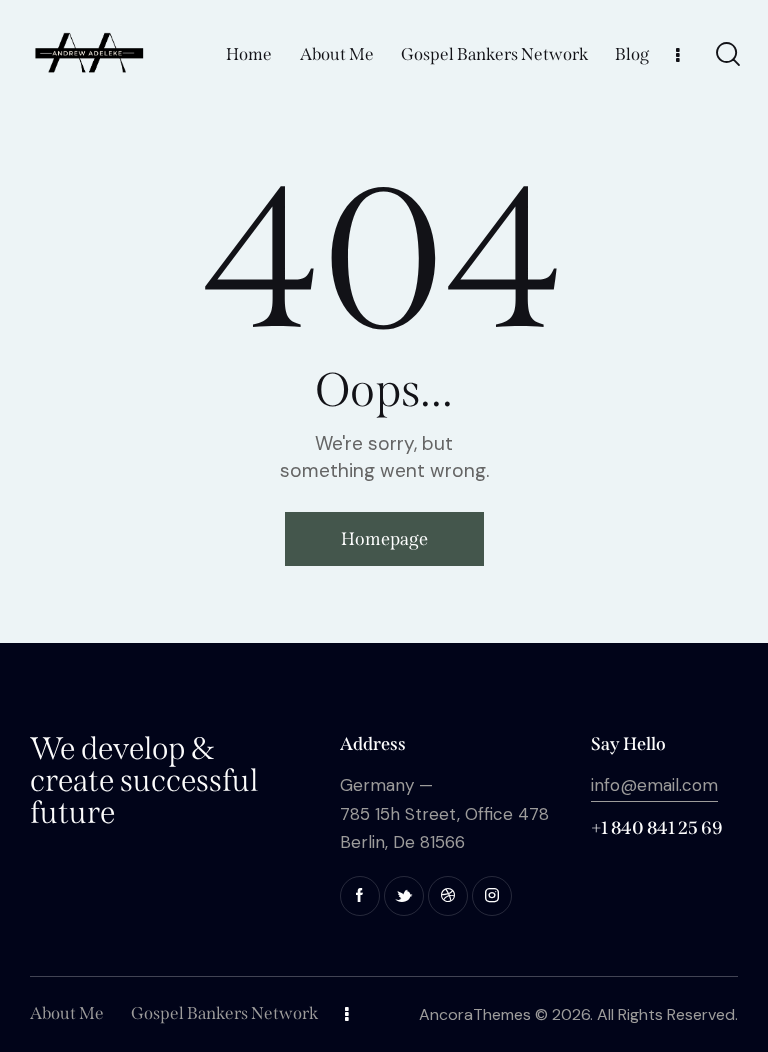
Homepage (384, 539)
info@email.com (654, 785)
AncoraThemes (475, 1014)
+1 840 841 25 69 (657, 828)
